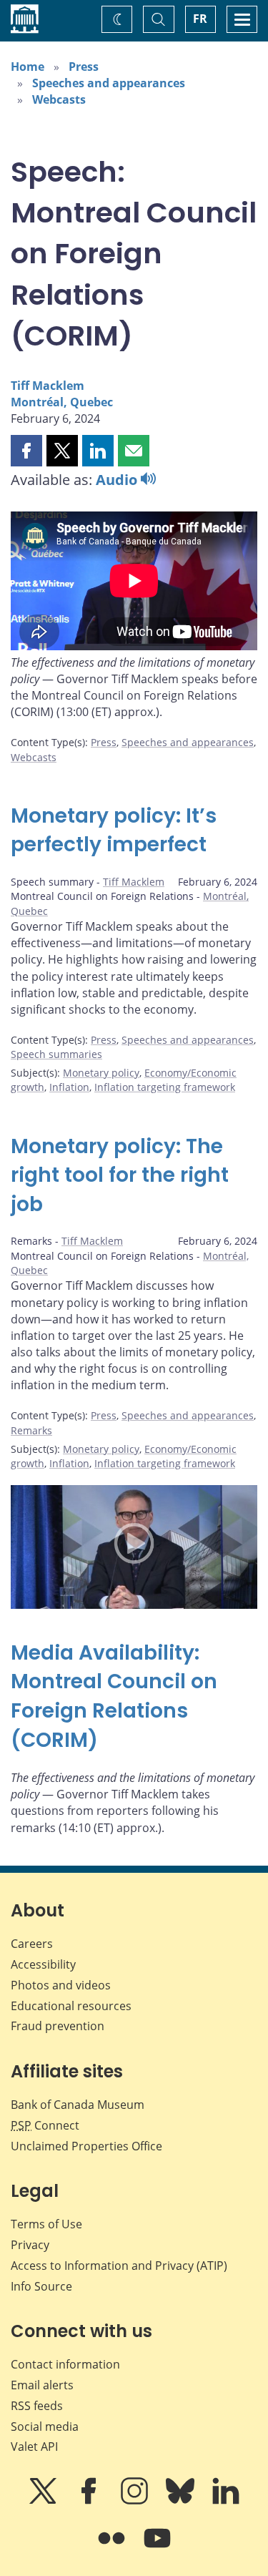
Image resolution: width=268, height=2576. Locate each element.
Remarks (31, 1430)
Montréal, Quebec (62, 402)
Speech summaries (56, 1054)
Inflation (69, 1087)
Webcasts (59, 99)
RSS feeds (37, 2406)
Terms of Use (46, 2224)
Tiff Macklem (48, 386)
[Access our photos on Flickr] (113, 2548)
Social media (45, 2426)
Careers (32, 1944)
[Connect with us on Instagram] (136, 2501)
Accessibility (43, 1964)
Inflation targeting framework (165, 1087)
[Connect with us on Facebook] (90, 2501)
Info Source (41, 2286)
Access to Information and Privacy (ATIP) (119, 2266)
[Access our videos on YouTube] (157, 2548)
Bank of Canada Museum (78, 2105)
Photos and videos (61, 1985)
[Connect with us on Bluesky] (182, 2501)
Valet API (34, 2447)
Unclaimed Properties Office (86, 2146)
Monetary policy (101, 1073)
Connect (45, 2125)
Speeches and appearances (109, 83)
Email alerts (42, 2385)
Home (28, 67)
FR (200, 19)
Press (84, 67)
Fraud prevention (58, 2026)
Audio (118, 480)
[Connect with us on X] (44, 2501)
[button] (26, 451)
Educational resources (71, 2006)
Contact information (65, 2364)
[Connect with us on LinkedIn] (226, 2501)
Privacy (30, 2245)
